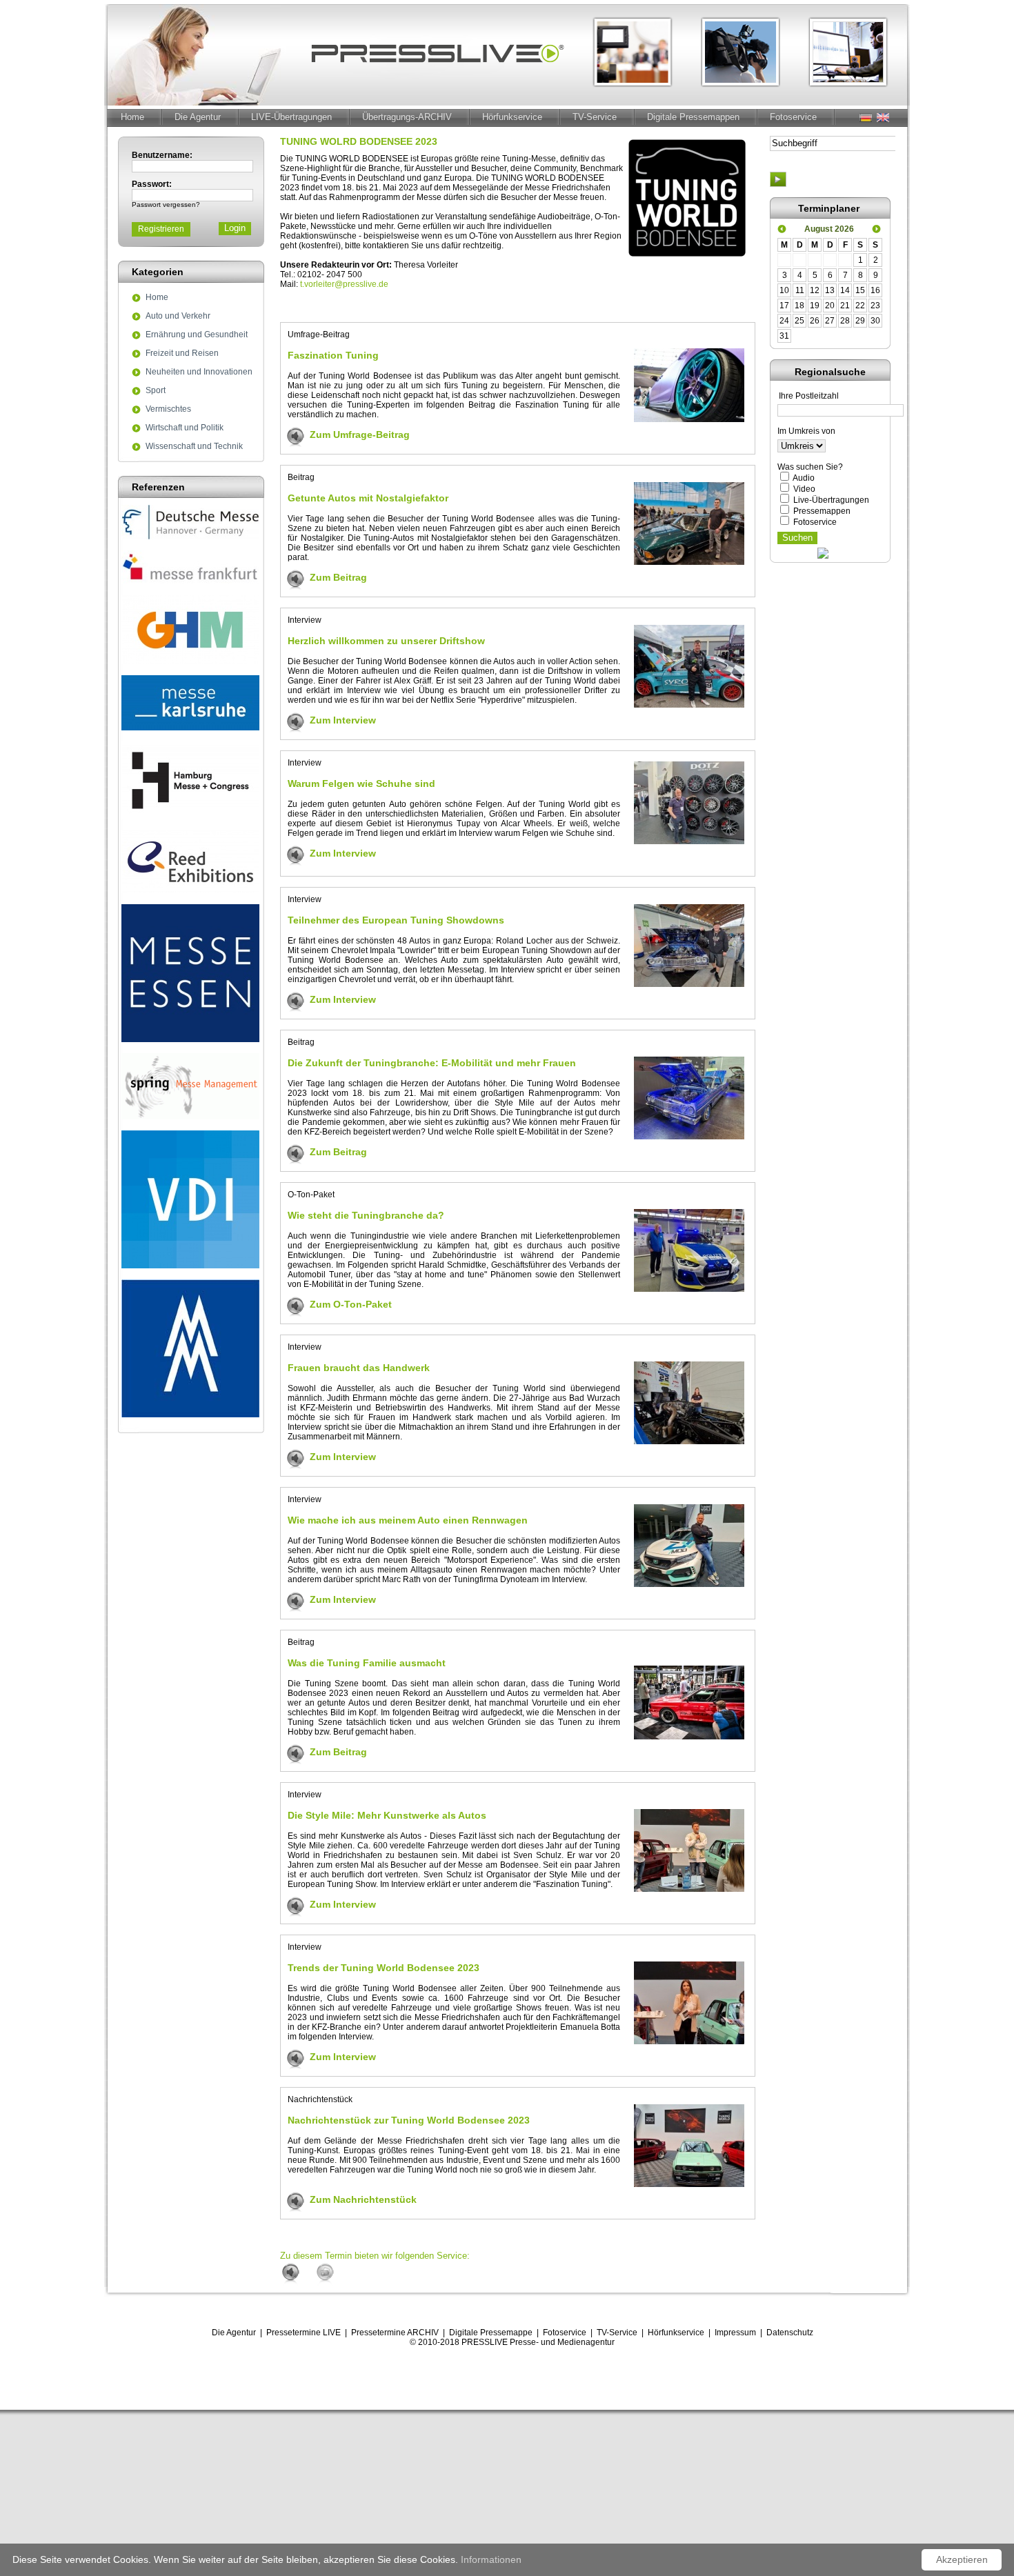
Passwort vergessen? (166, 204)
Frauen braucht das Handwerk (359, 1368)
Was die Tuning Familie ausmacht (367, 1663)
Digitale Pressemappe (491, 2333)
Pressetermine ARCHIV (395, 2333)
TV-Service (595, 117)
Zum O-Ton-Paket (351, 1304)
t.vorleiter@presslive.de (344, 284)
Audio (804, 478)
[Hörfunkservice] (297, 2274)
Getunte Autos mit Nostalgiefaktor (368, 498)
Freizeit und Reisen (182, 354)
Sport (156, 391)
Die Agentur (198, 117)
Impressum (735, 2333)
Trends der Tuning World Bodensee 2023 (384, 1968)
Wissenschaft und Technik (194, 447)
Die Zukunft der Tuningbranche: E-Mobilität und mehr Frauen (432, 1063)
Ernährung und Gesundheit (197, 335)
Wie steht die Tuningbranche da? (366, 1215)
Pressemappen (822, 511)
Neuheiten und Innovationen (199, 372)
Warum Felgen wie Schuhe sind (361, 783)
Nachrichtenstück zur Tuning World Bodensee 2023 (409, 2120)
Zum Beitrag (338, 577)
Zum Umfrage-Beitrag (360, 435)
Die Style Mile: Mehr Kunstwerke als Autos (387, 1815)
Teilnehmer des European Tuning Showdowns (396, 920)
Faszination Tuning (333, 355)
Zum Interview (343, 720)
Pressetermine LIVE (304, 2333)
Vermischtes (168, 410)
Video (804, 489)
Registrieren (161, 229)
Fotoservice (793, 117)
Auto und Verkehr (178, 317)
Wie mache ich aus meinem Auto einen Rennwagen (408, 1520)
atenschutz (793, 2333)
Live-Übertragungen (831, 500)
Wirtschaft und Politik (185, 428)
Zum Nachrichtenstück (363, 2199)
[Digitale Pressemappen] (332, 2274)
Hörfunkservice (512, 117)
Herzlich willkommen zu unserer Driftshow (386, 641)
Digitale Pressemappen (693, 117)
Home (132, 117)
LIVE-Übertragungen (291, 117)
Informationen (491, 2559)
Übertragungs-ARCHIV (407, 117)
